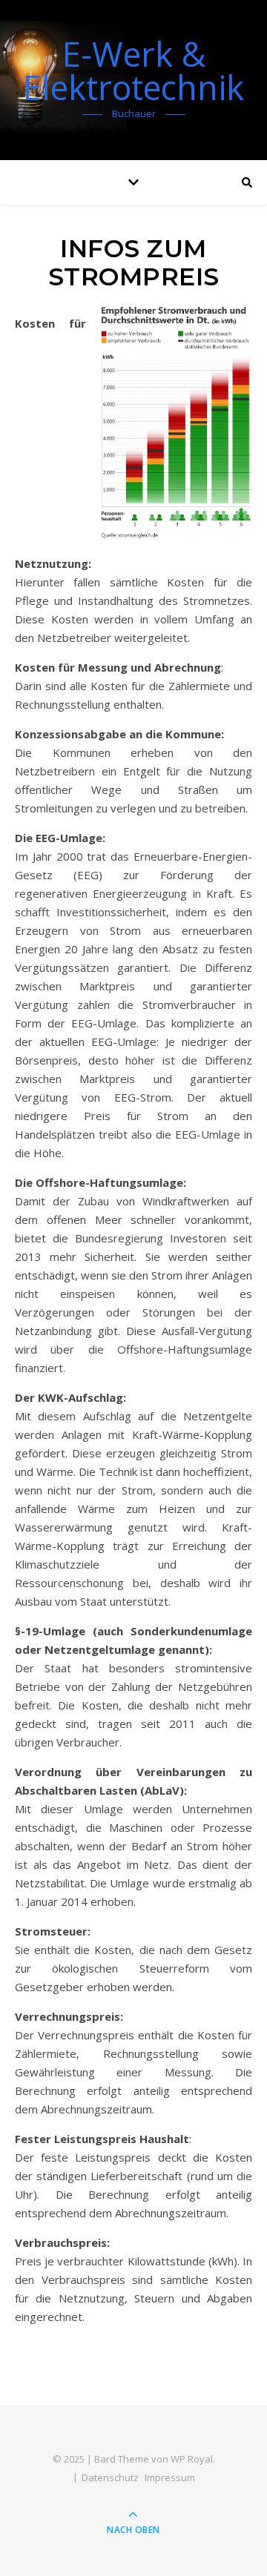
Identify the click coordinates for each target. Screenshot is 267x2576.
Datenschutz (110, 2477)
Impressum (170, 2477)
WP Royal (192, 2459)
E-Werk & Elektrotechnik (133, 70)
